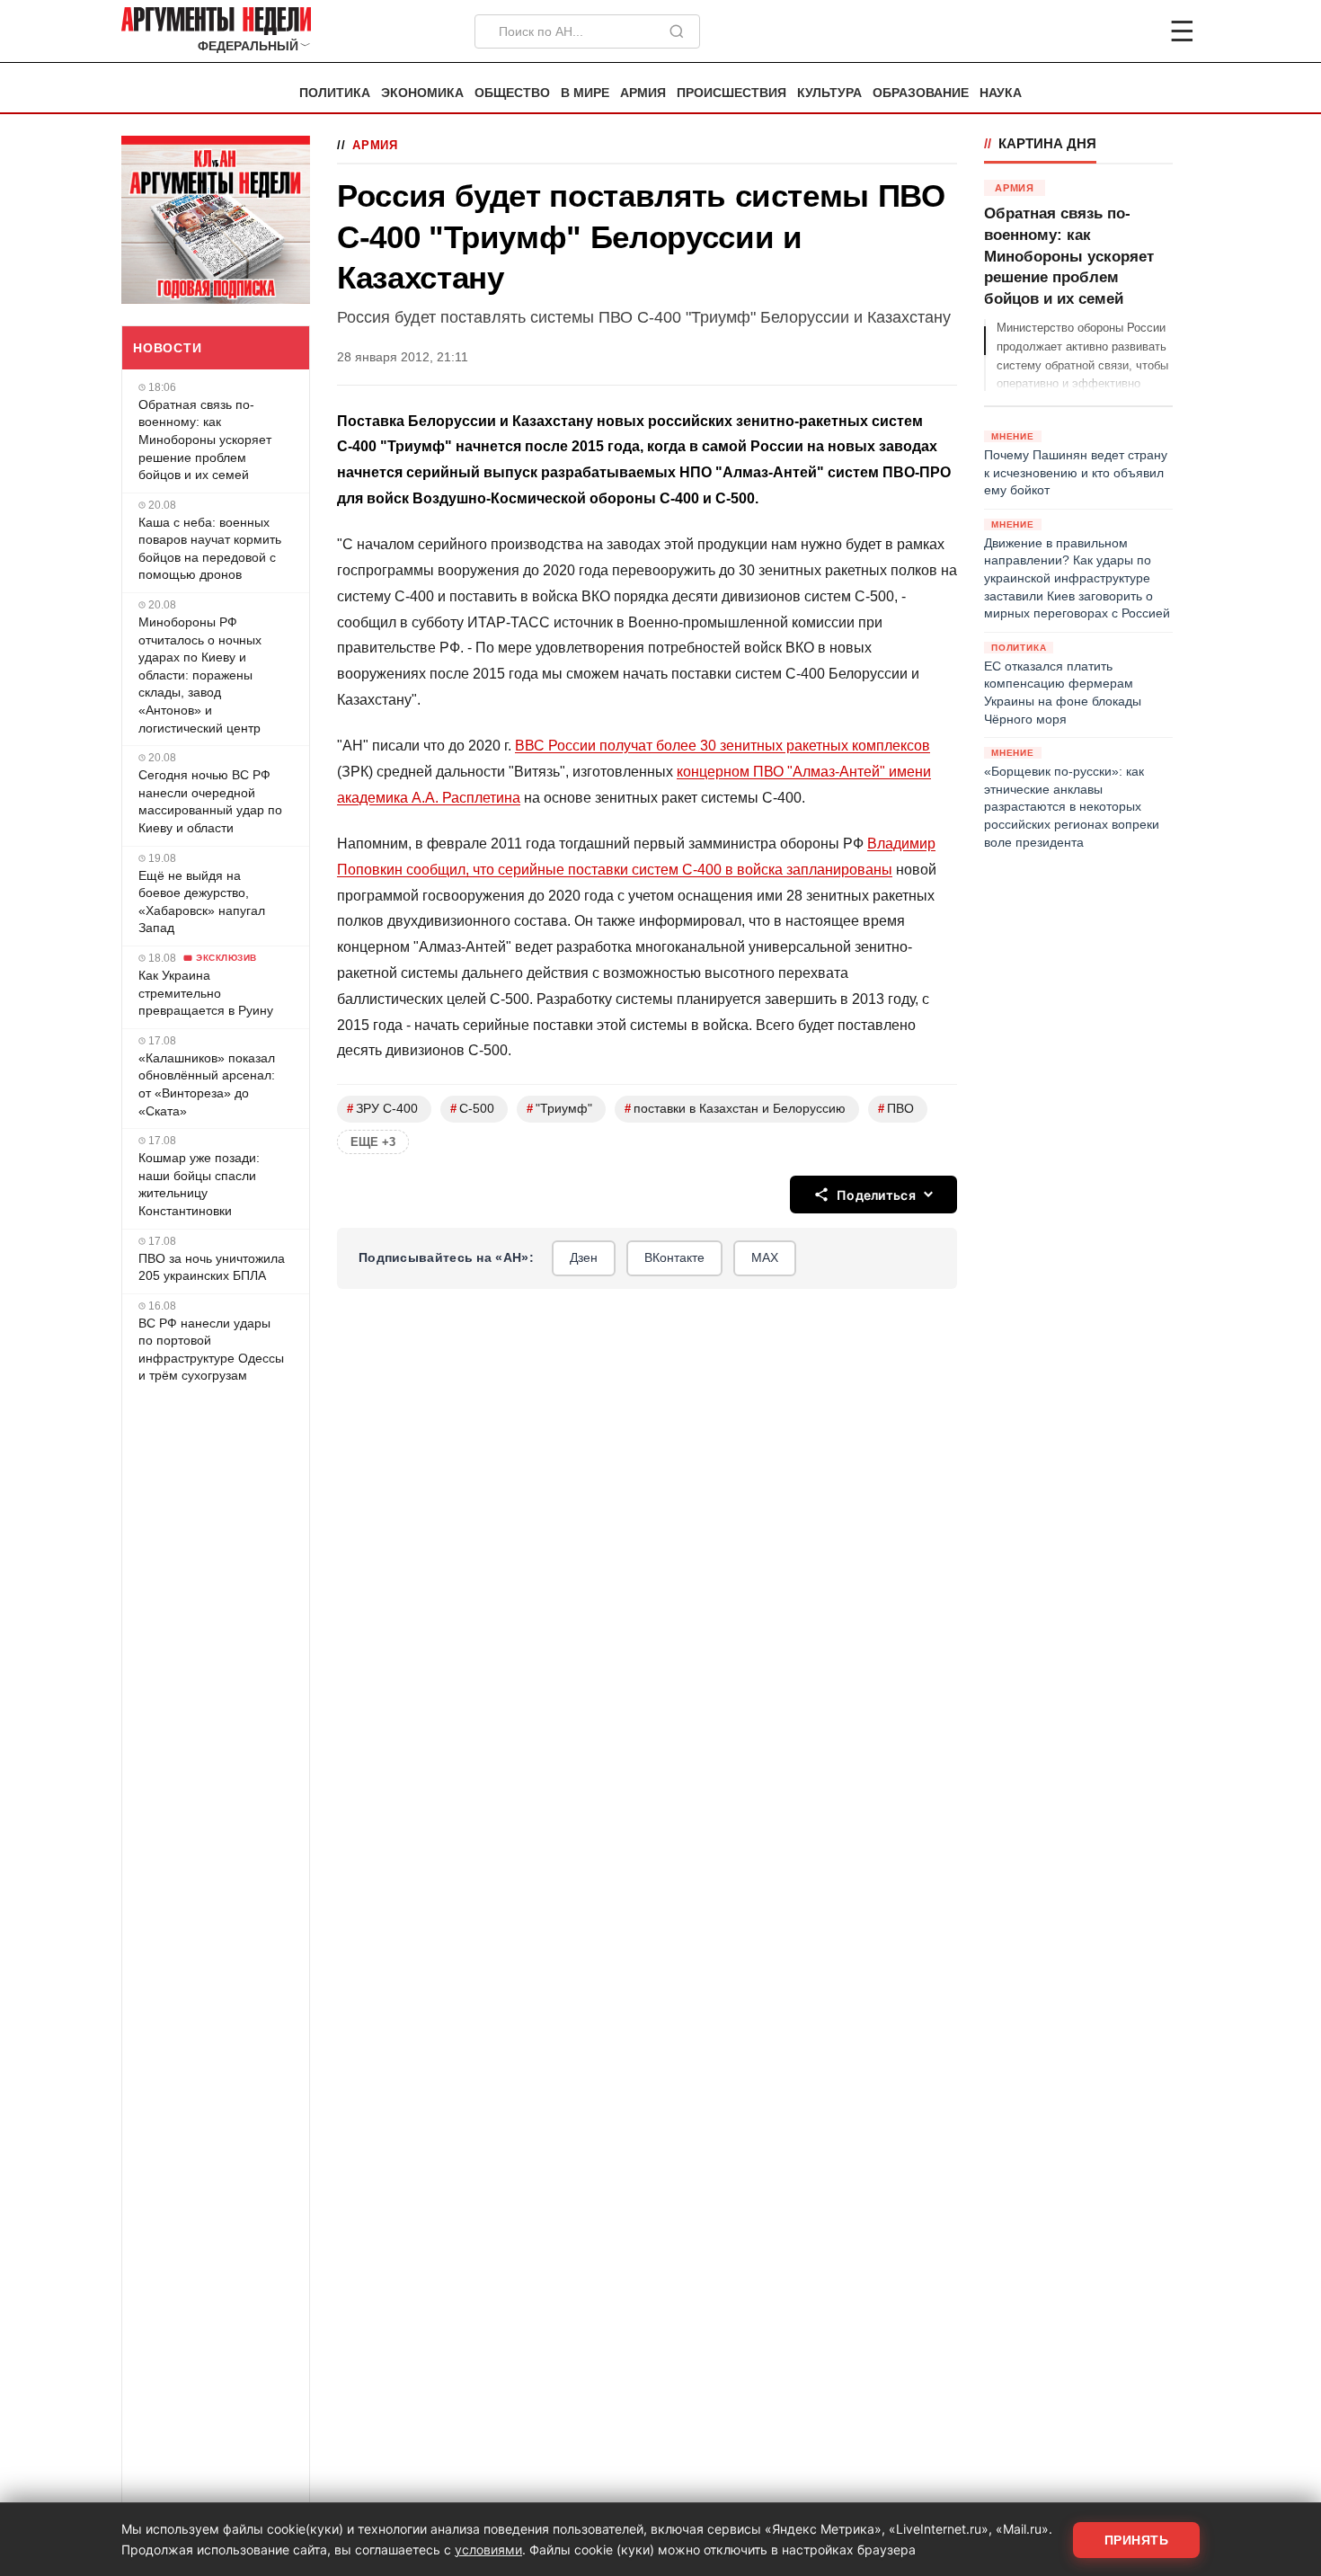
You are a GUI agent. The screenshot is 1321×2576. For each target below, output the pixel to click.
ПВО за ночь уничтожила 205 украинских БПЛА (212, 1267)
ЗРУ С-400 (382, 1109)
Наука (1001, 93)
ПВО (896, 1109)
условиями (488, 2549)
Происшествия (731, 93)
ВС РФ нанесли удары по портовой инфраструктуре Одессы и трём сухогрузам (211, 1350)
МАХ (765, 1257)
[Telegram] (1088, 31)
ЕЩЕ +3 (373, 1142)
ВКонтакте (674, 1257)
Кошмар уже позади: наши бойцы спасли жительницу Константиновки (199, 1184)
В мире (585, 93)
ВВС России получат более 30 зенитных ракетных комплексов (723, 746)
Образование (921, 93)
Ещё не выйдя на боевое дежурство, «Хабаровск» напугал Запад (202, 902)
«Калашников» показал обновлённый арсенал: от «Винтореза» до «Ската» (207, 1084)
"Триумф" (559, 1109)
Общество (512, 93)
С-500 (472, 1109)
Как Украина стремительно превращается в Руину (206, 993)
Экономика (422, 93)
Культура (829, 93)
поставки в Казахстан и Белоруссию (735, 1109)
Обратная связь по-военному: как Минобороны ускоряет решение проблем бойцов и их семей (205, 440)
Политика (335, 93)
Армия (643, 93)
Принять (1137, 2540)
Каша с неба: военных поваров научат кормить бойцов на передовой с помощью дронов (210, 549)
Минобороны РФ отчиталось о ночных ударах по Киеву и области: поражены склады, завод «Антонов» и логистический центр (200, 675)
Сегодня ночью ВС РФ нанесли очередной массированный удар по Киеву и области (210, 801)
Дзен (584, 1257)
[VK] (1133, 31)
